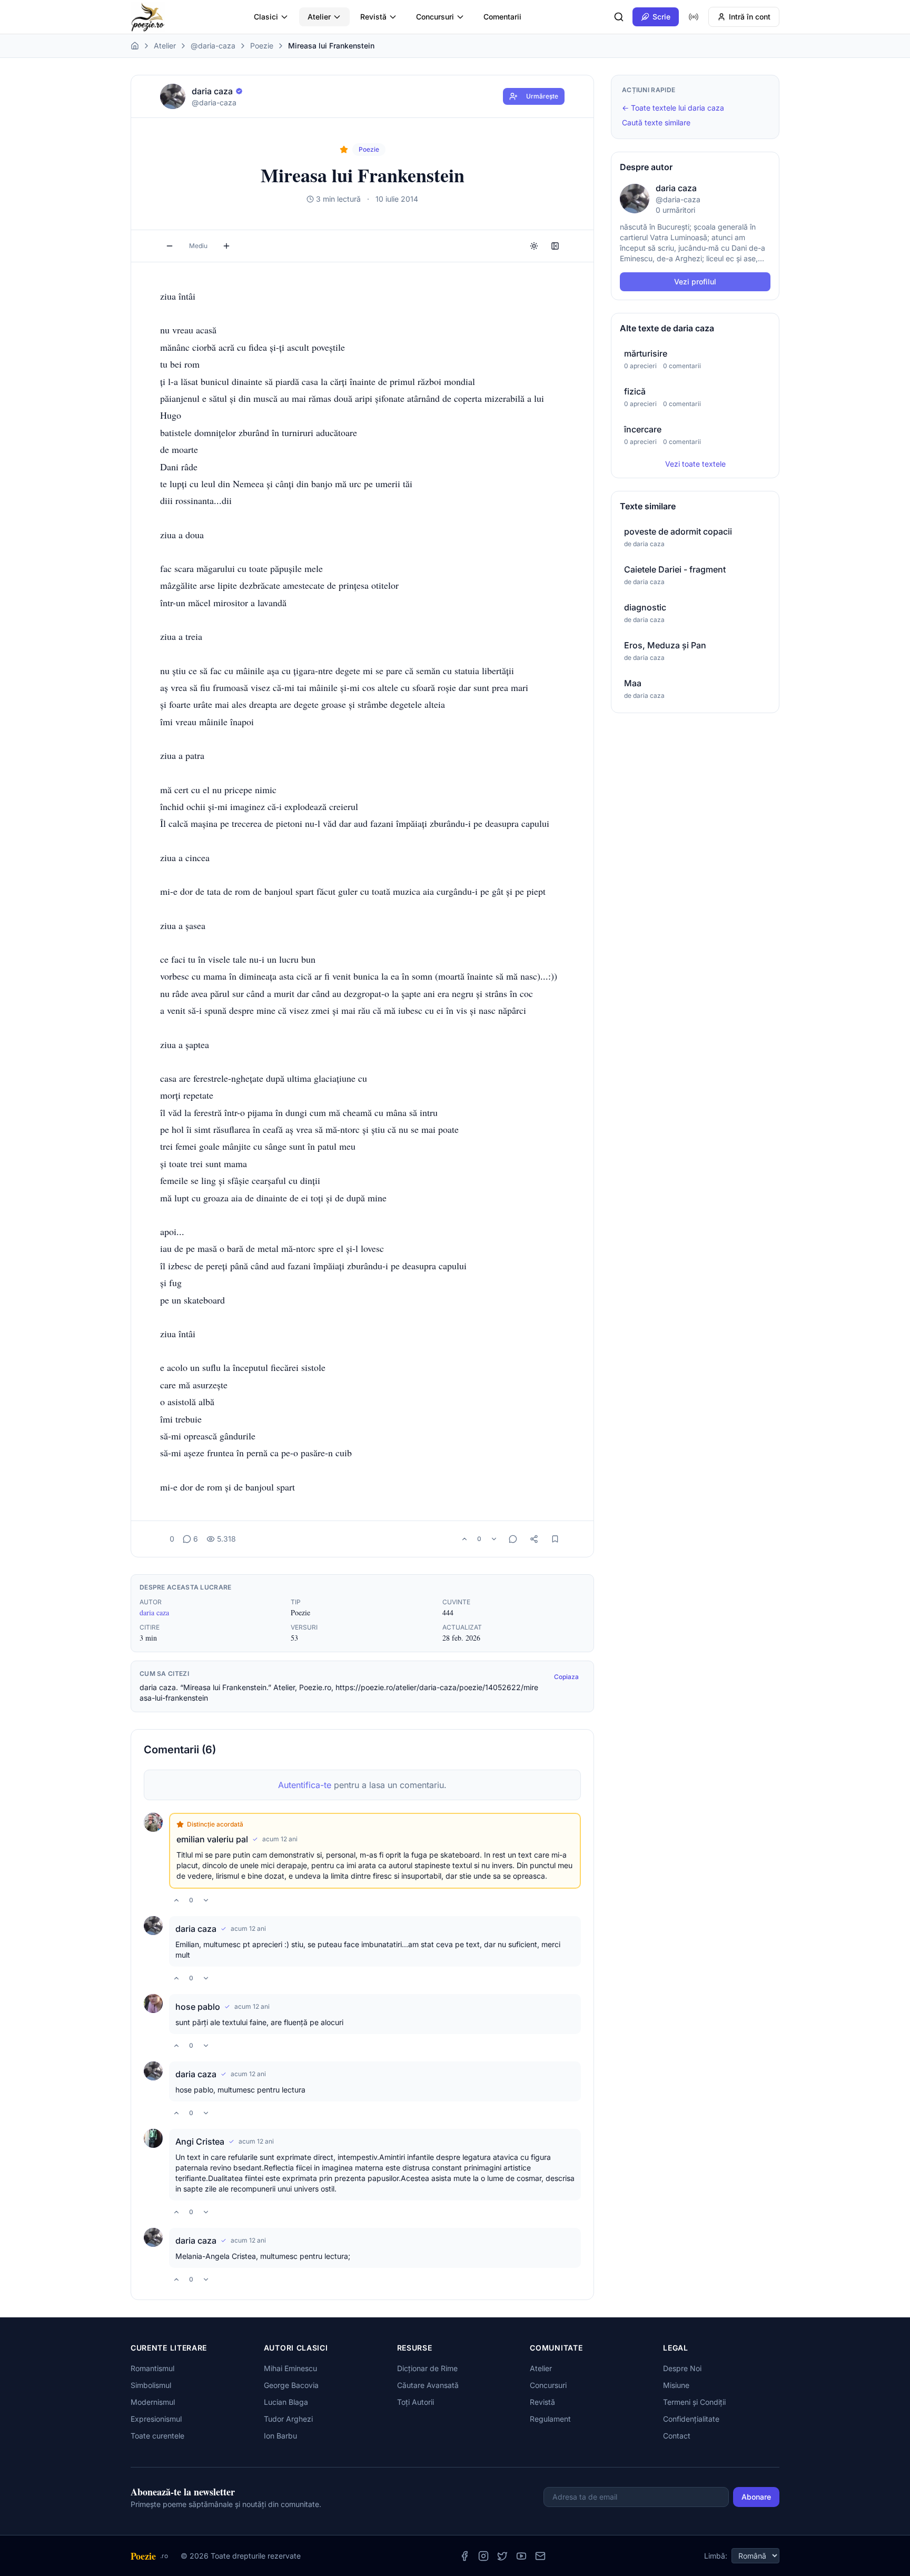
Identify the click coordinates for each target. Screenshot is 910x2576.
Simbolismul (151, 2385)
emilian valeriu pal (212, 1839)
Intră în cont (750, 17)
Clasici (266, 17)
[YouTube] (521, 2556)
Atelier (319, 17)
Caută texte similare (656, 122)
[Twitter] (502, 2556)
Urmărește (542, 96)
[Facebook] (464, 2556)
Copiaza (566, 1677)
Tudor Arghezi (288, 2419)
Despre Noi (682, 2368)
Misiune (676, 2385)
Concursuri (435, 17)
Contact (677, 2436)
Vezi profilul (695, 282)
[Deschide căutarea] (619, 17)
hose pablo (198, 2007)
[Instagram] (483, 2556)
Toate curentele (157, 2436)
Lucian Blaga (286, 2402)
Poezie (262, 46)
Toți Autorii (416, 2402)
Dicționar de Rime (427, 2368)
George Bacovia (291, 2385)
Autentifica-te (305, 1785)
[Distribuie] (534, 1539)
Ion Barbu (280, 2436)
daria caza (154, 1612)
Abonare (756, 2497)
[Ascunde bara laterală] (555, 246)
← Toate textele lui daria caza (673, 108)
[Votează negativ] (494, 1539)
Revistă (373, 17)
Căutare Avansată (428, 2385)
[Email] (540, 2556)
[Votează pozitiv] (464, 1539)
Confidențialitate (691, 2419)
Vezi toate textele (695, 464)
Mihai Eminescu (290, 2368)
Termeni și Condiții (694, 2402)
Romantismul (152, 2368)
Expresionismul (156, 2419)
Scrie (661, 17)
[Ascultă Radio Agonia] (694, 17)
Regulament (550, 2419)
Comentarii (502, 17)
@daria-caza (213, 46)
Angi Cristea (200, 2141)
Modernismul (153, 2402)
